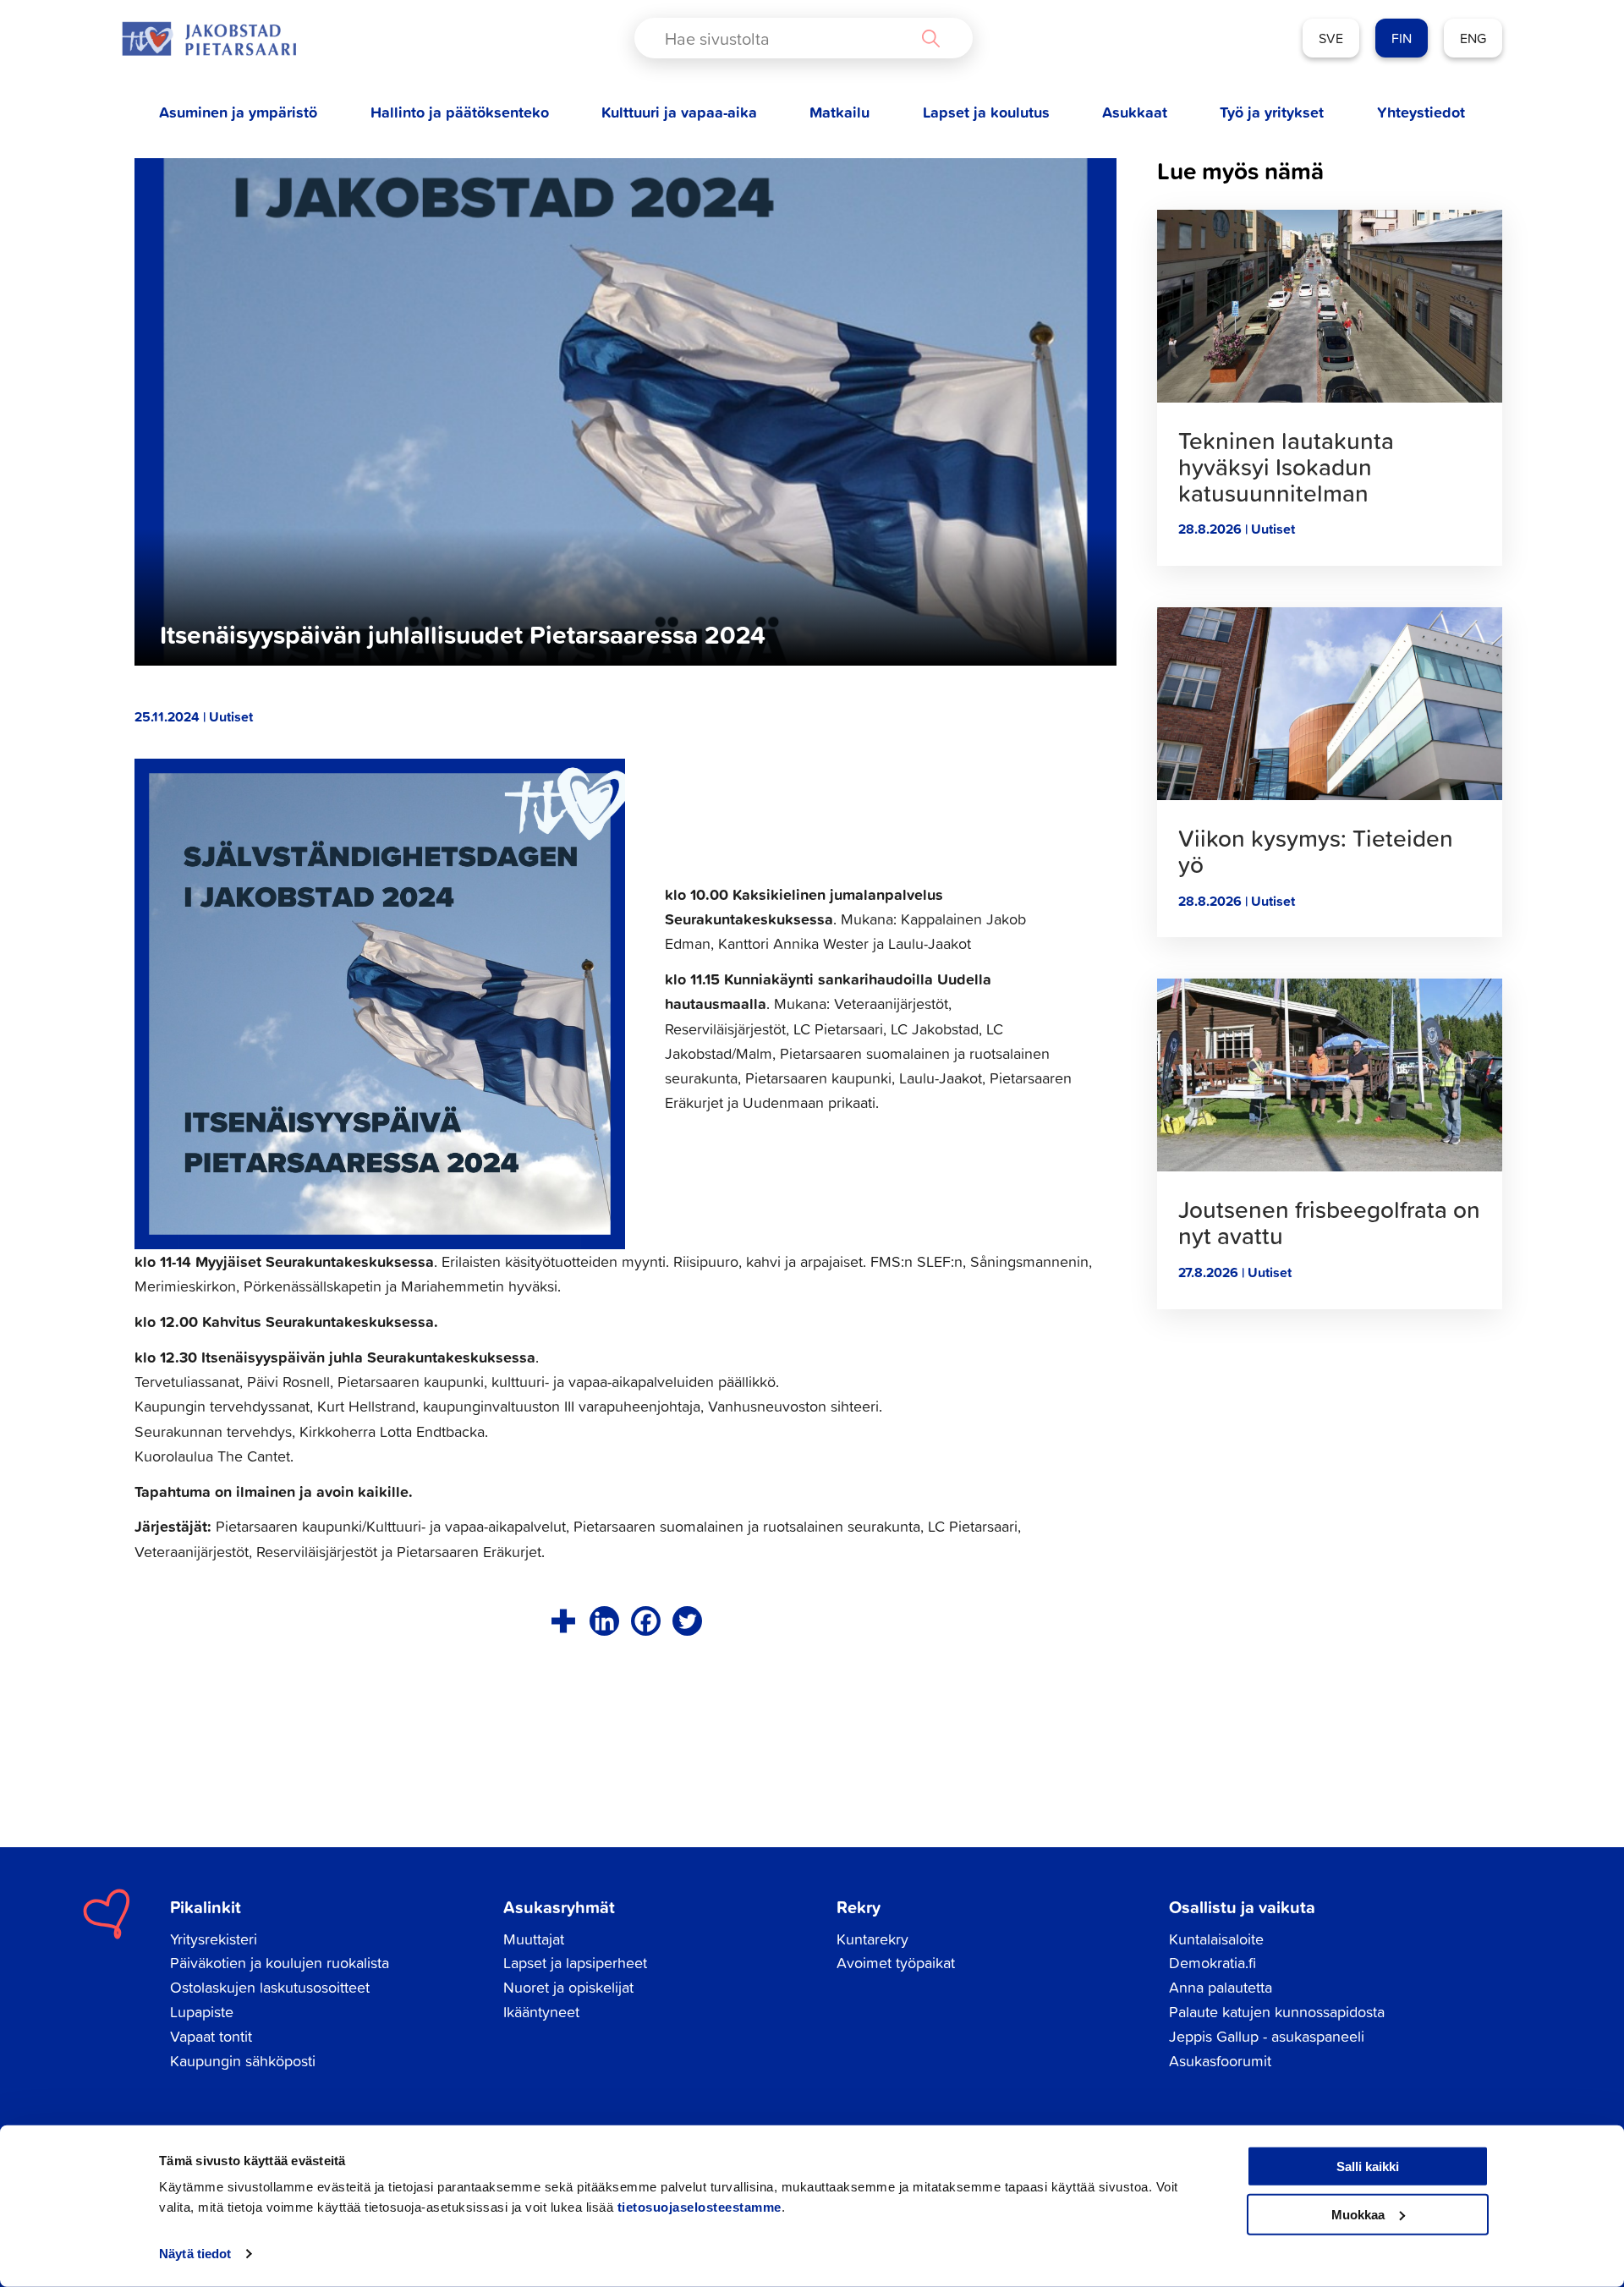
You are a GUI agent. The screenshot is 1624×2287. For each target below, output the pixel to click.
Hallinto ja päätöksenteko (460, 112)
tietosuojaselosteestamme (700, 2207)
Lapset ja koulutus (986, 112)
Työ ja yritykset (1272, 112)
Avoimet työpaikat (896, 1963)
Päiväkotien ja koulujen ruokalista (280, 1963)
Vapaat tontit (211, 2036)
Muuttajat (534, 1939)
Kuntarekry (872, 1939)
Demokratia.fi (1213, 1963)
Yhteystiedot (1421, 112)
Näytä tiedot (195, 2254)
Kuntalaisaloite (1216, 1939)
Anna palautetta (1221, 1987)
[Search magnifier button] (930, 38)
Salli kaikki (1368, 2166)
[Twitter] (687, 1621)
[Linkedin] (604, 1621)
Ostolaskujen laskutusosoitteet (270, 1987)
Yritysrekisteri (214, 1939)
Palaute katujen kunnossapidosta (1277, 2012)
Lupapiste (202, 2012)
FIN (1402, 38)
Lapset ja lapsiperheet (575, 1963)
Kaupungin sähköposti (243, 2061)
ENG (1473, 38)
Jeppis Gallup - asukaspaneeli (1267, 2036)
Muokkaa (1358, 2214)
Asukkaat (1135, 112)
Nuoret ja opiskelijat (568, 1987)
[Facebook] (646, 1621)
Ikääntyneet (541, 2012)
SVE (1331, 38)
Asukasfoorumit (1220, 2061)
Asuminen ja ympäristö (238, 112)
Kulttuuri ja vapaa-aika (679, 112)
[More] (563, 1621)
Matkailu (839, 112)
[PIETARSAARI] (209, 38)
